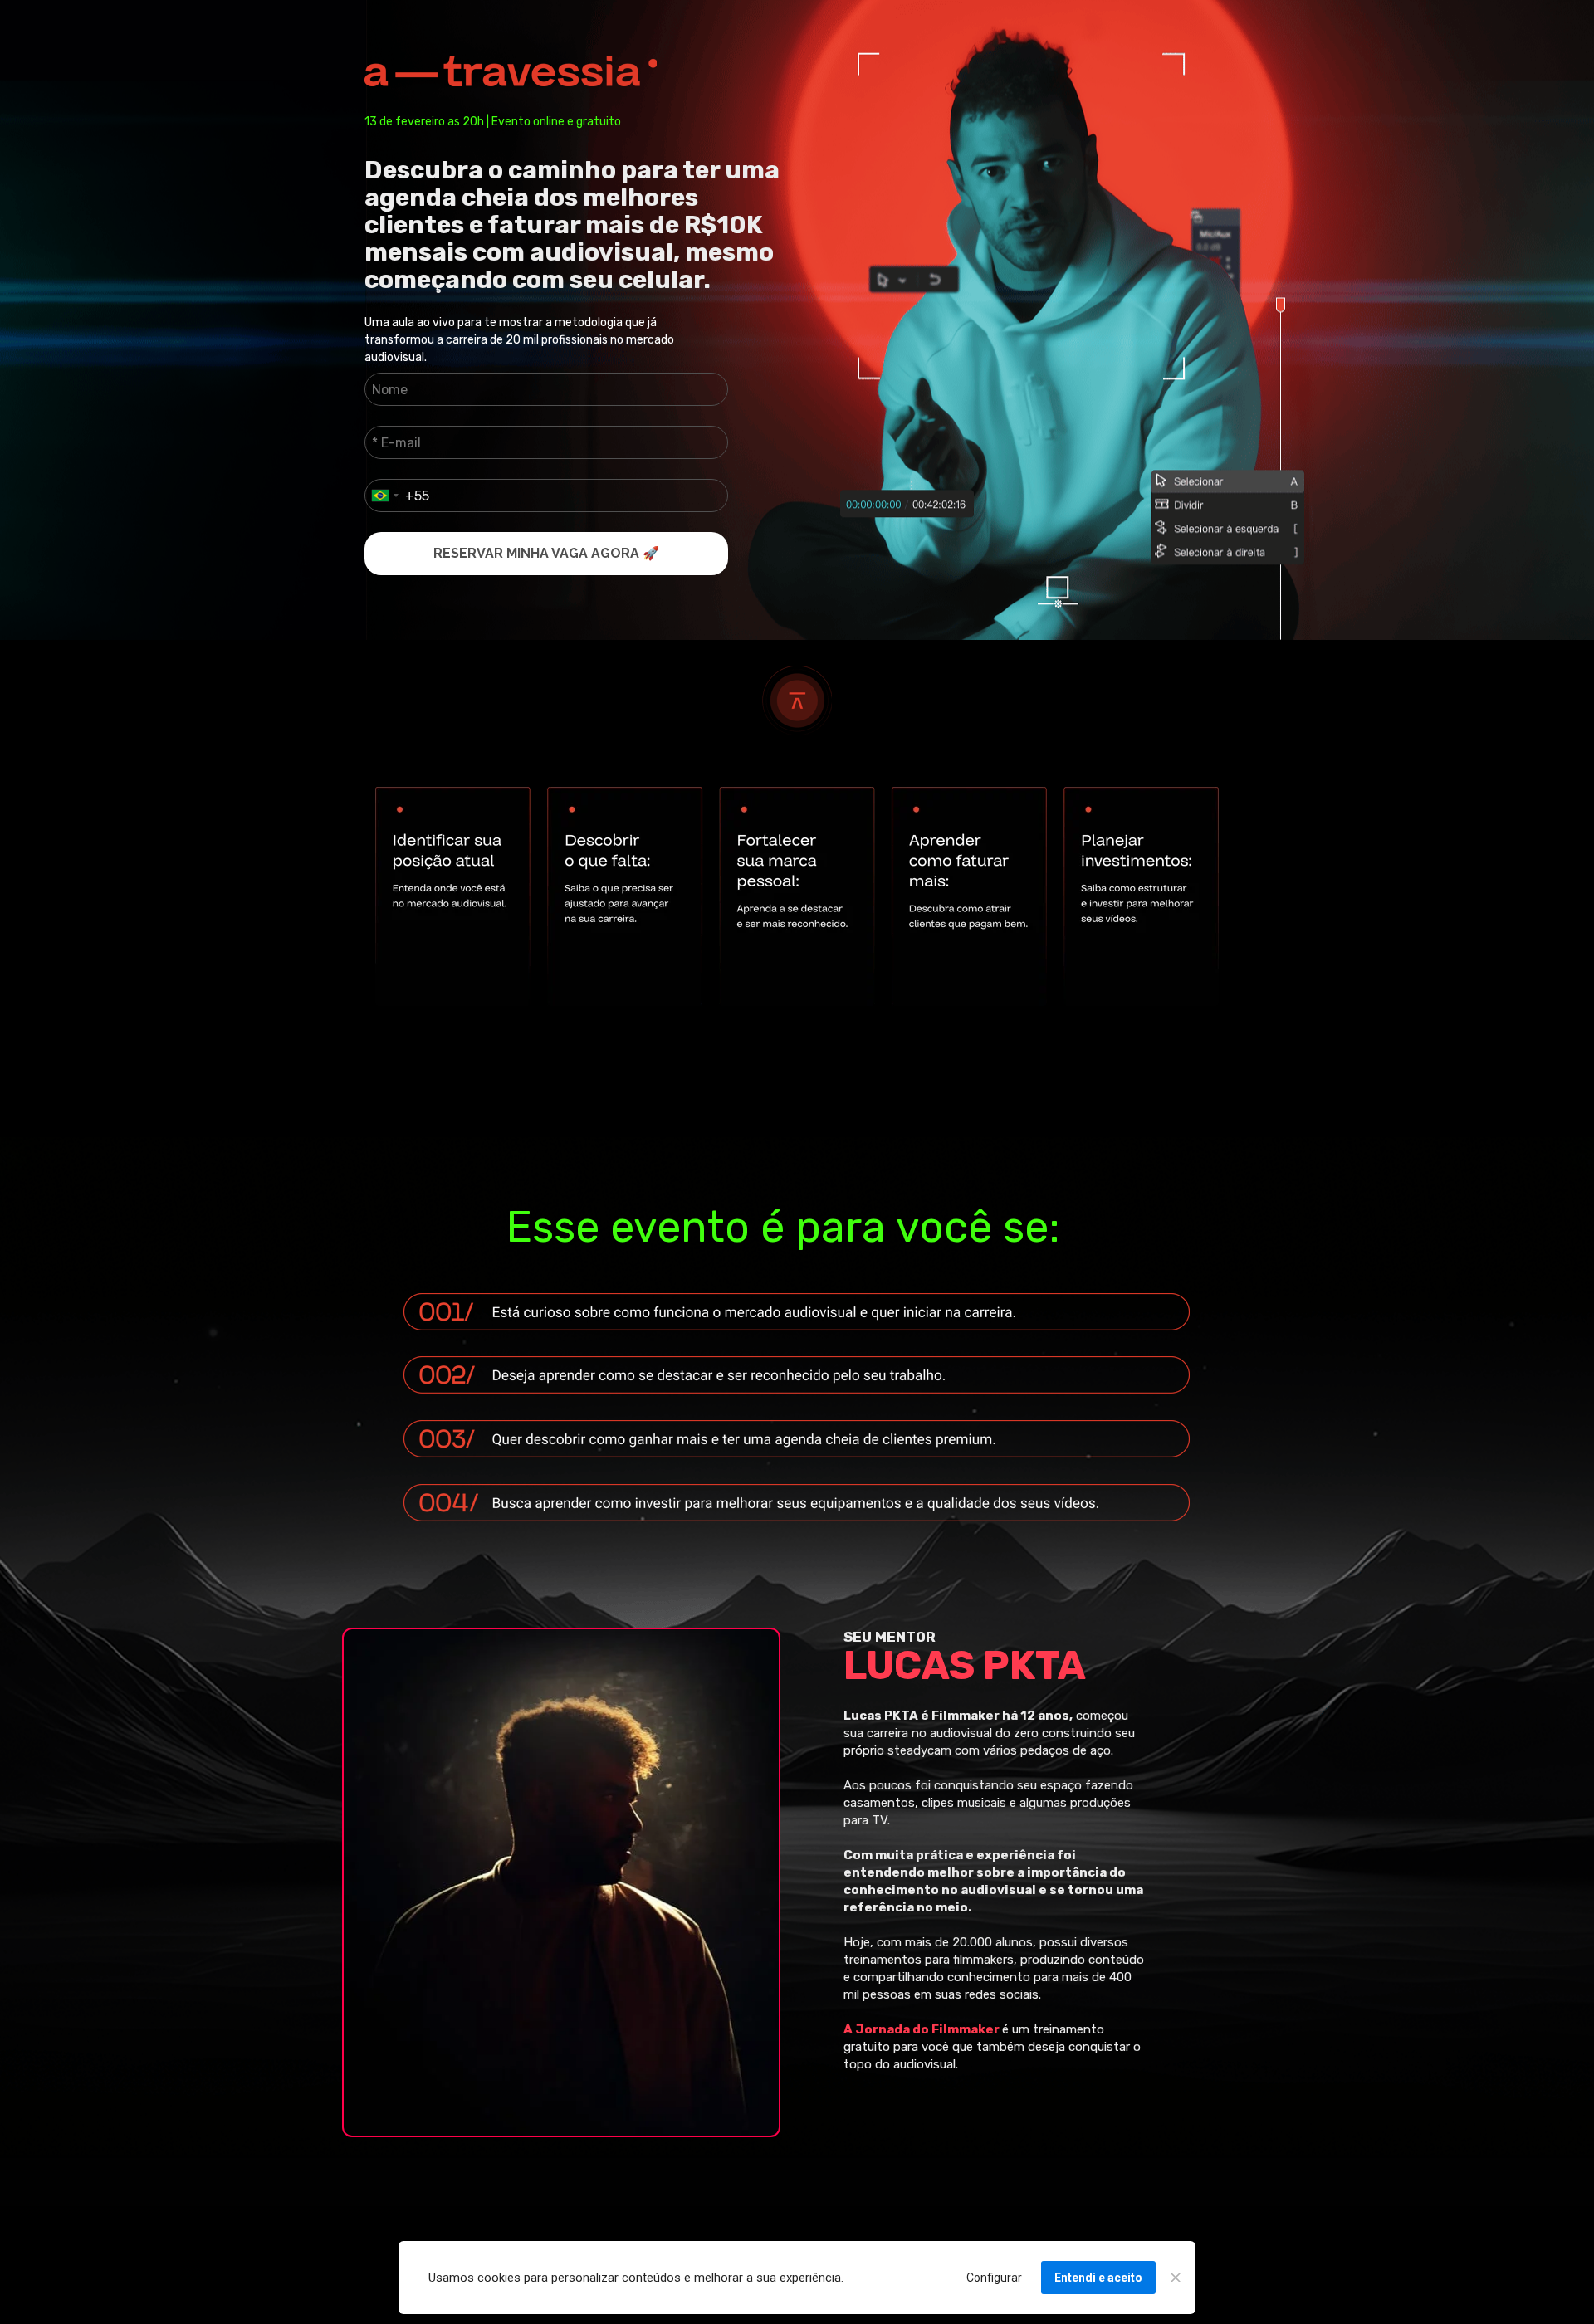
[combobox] (384, 496)
